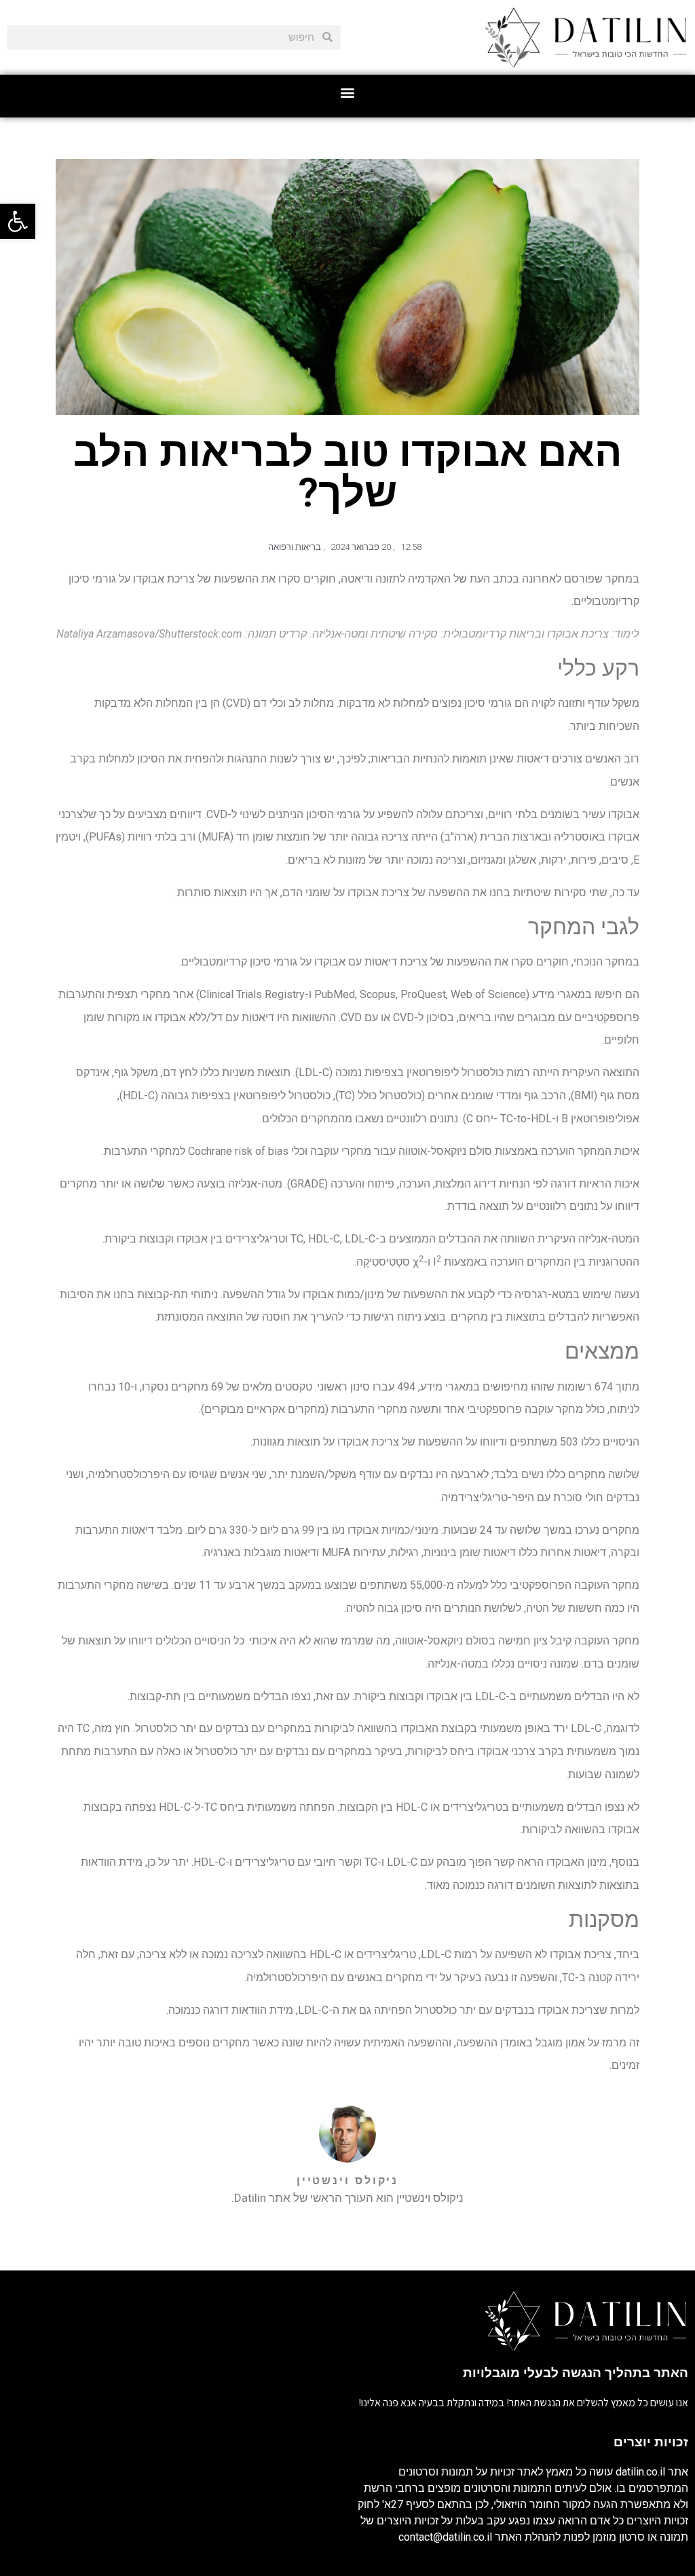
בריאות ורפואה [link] (295, 547)
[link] (18, 221)
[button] (348, 93)
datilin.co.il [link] (640, 2472)
